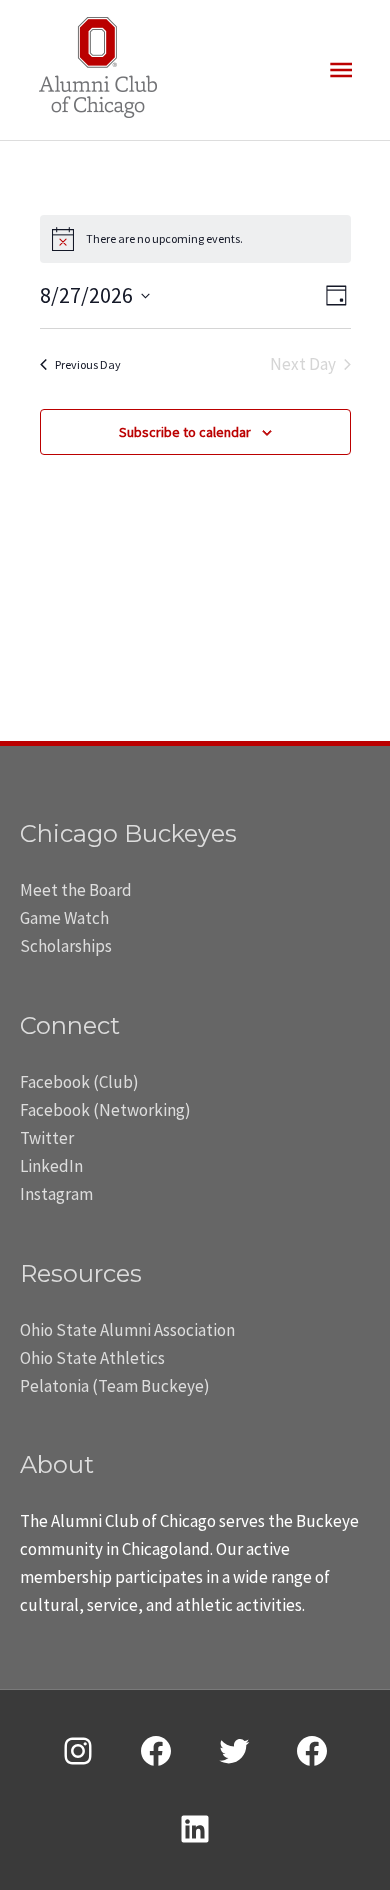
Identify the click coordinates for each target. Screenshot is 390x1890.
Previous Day (88, 364)
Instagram (56, 1194)
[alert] (195, 239)
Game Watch (64, 918)
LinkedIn (51, 1166)
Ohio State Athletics (92, 1358)
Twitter (47, 1138)
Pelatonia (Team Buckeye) (115, 1386)
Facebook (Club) (79, 1082)
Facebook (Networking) (105, 1110)
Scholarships (66, 946)
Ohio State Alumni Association (127, 1330)
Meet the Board (76, 890)
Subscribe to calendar (185, 432)
